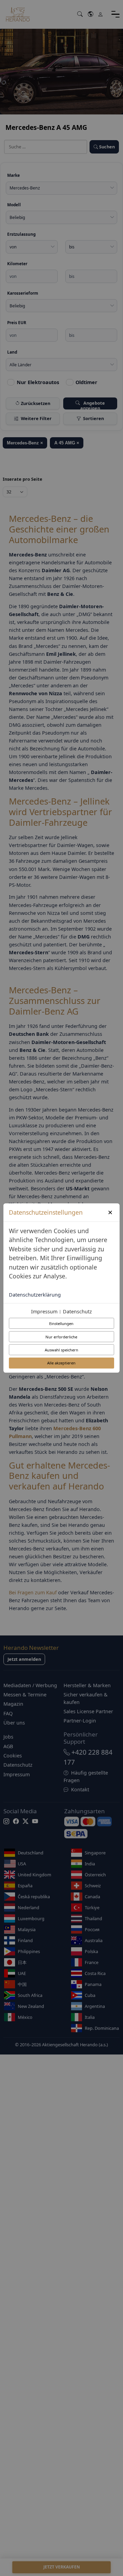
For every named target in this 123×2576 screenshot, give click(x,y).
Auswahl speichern (61, 1350)
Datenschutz (77, 1311)
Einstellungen (61, 1323)
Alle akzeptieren (61, 1363)
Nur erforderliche (61, 1337)
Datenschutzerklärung (35, 1295)
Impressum (44, 1311)
